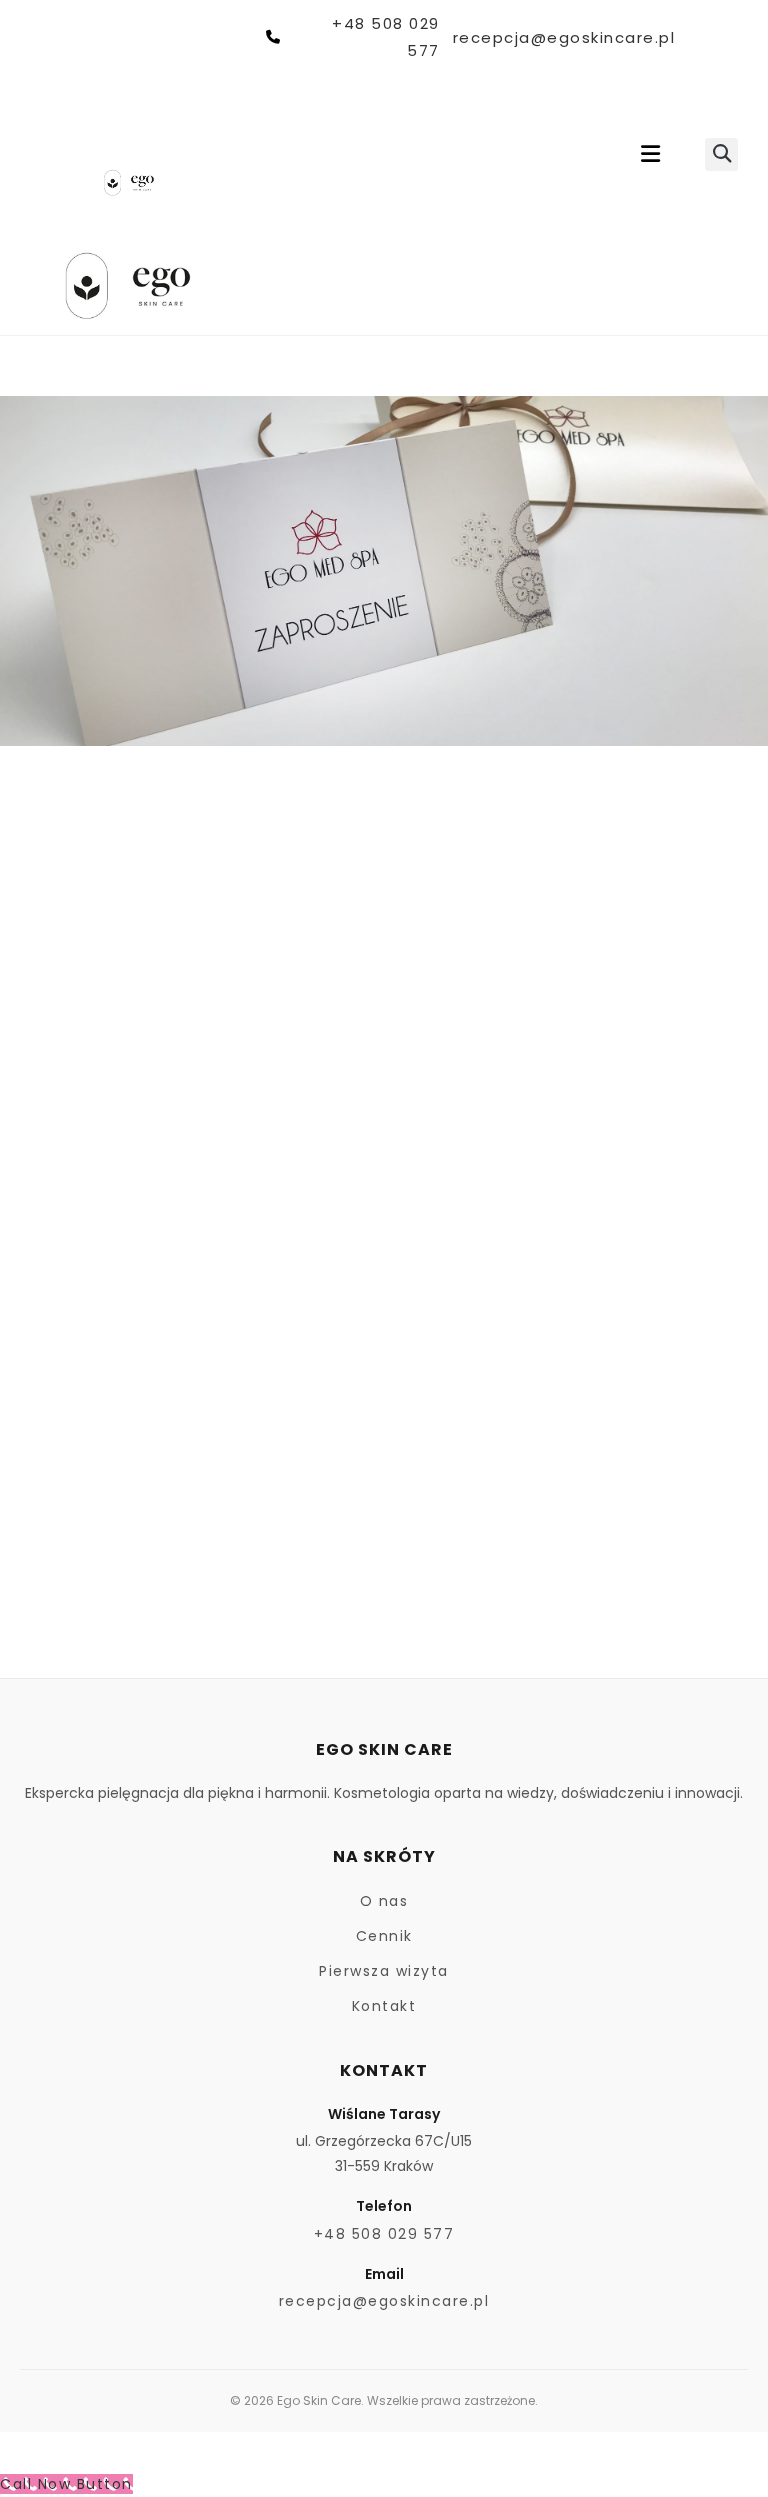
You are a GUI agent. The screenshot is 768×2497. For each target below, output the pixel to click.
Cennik (384, 1936)
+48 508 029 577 (385, 37)
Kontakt (384, 2006)
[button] (650, 154)
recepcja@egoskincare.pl (564, 37)
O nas (384, 1901)
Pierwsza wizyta (384, 1971)
